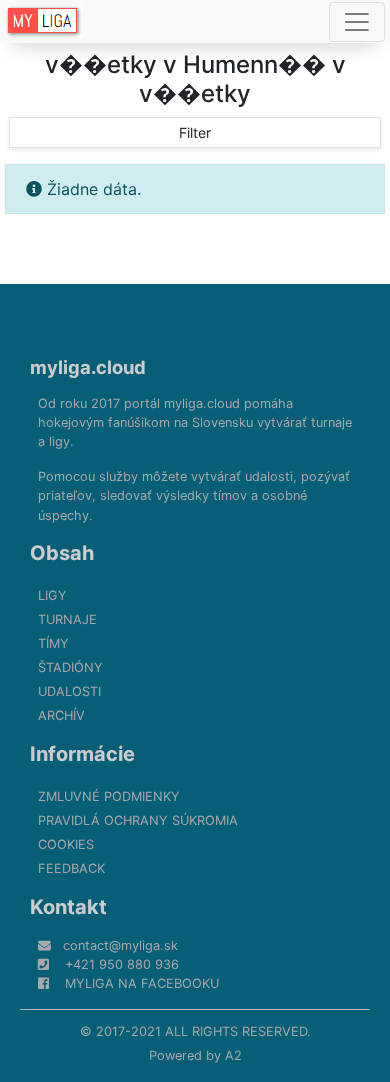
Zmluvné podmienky (109, 796)
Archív (61, 715)
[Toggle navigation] (357, 22)
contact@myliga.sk (120, 945)
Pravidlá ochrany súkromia (138, 820)
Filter (195, 132)
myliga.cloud (88, 367)
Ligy (52, 595)
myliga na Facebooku (142, 983)
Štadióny (70, 667)
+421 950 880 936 (122, 964)
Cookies (66, 844)
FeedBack (71, 868)
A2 (233, 1055)
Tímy (53, 643)
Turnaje (67, 619)
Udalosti (69, 691)
